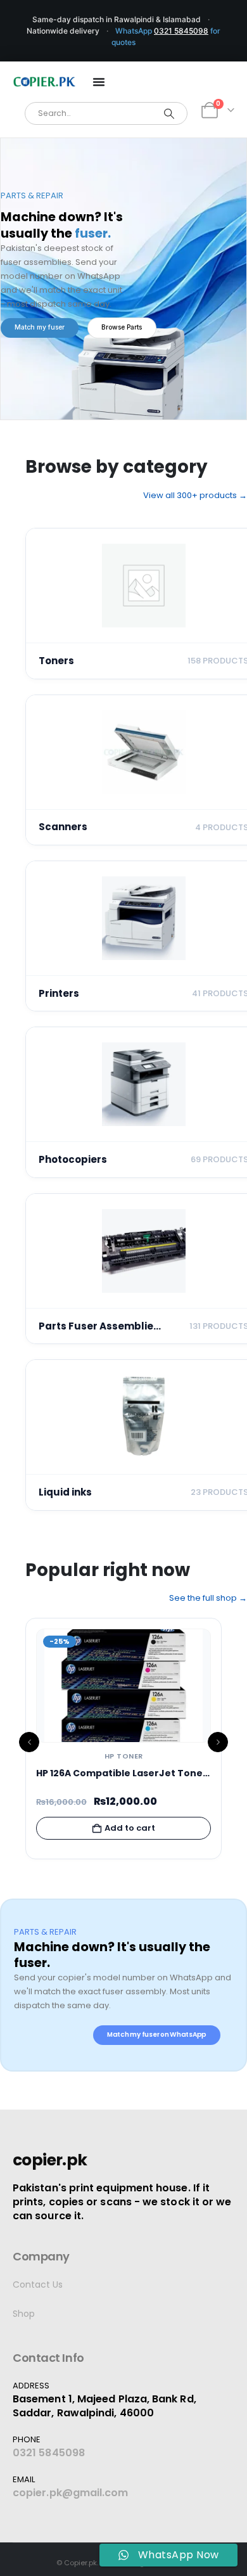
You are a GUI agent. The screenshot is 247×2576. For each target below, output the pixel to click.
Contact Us (38, 2284)
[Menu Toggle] (99, 82)
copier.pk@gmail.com (71, 2493)
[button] (29, 1742)
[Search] (169, 113)
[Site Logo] (44, 82)
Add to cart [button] (130, 1828)
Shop (24, 2314)
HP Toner (124, 1756)
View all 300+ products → (195, 495)
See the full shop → (208, 1598)
